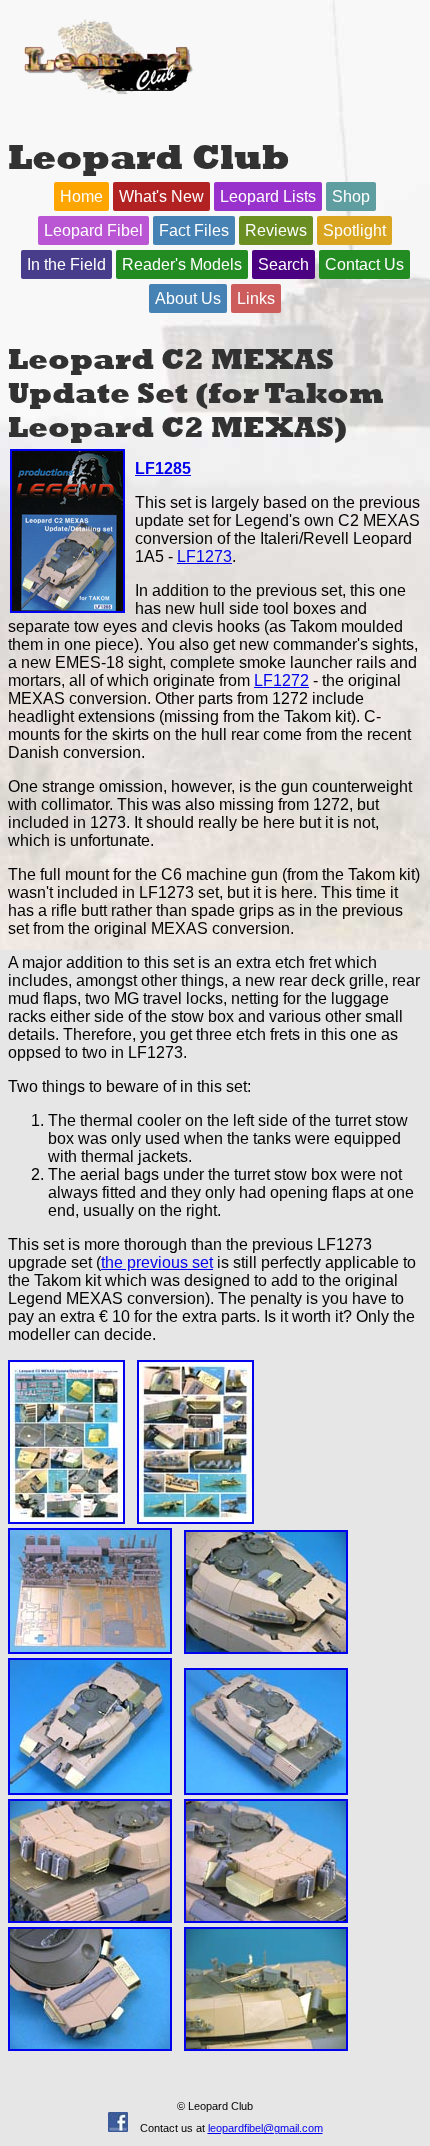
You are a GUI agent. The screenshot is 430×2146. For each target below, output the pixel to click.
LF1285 (163, 468)
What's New (161, 196)
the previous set (157, 1262)
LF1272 (281, 680)
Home (81, 196)
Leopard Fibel (93, 230)
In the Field (66, 264)
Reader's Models (182, 264)
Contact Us (364, 264)
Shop (351, 196)
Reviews (276, 230)
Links (256, 298)
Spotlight (354, 230)
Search (283, 264)
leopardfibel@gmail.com (265, 2128)
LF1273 (204, 556)
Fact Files (194, 230)
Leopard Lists (268, 196)
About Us (188, 298)
